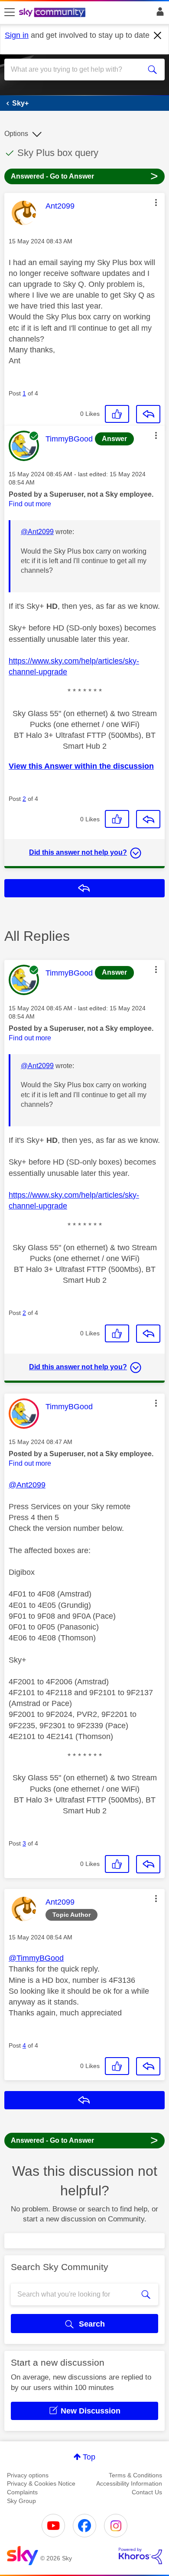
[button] (156, 202)
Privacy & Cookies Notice (41, 2483)
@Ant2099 (37, 532)
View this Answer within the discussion (81, 766)
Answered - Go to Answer (84, 176)
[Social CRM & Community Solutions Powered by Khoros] (140, 2556)
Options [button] (16, 134)
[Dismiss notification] (158, 36)
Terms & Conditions (135, 2475)
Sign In (158, 14)
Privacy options (28, 2475)
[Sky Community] (53, 13)
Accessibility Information (129, 2483)
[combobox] (76, 70)
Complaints (22, 2492)
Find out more (30, 504)
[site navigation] (10, 13)
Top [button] (89, 2457)
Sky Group (21, 2501)
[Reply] (148, 414)
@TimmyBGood (36, 1958)
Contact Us (147, 2492)
